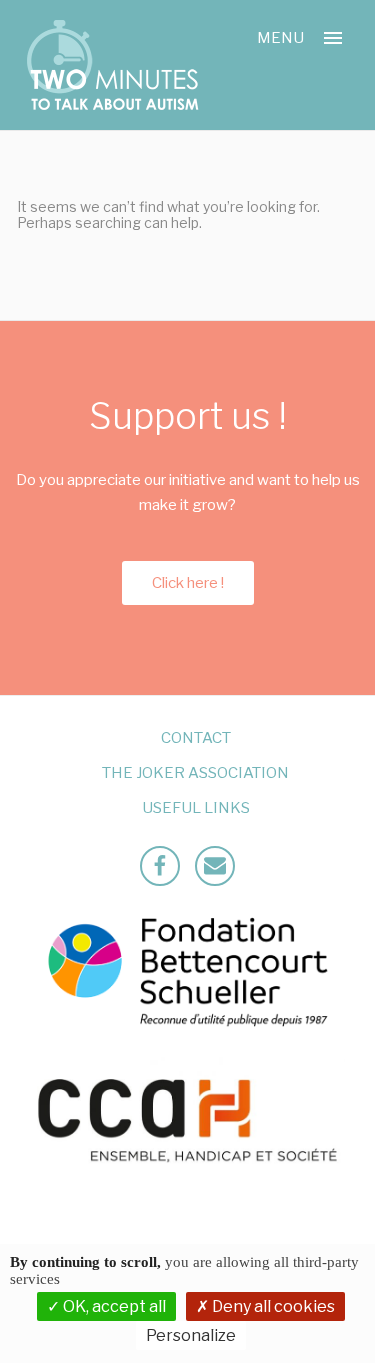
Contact (196, 738)
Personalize (191, 1335)
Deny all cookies (272, 1306)
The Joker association (195, 773)
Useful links (196, 808)
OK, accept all (113, 1306)
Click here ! (188, 583)
